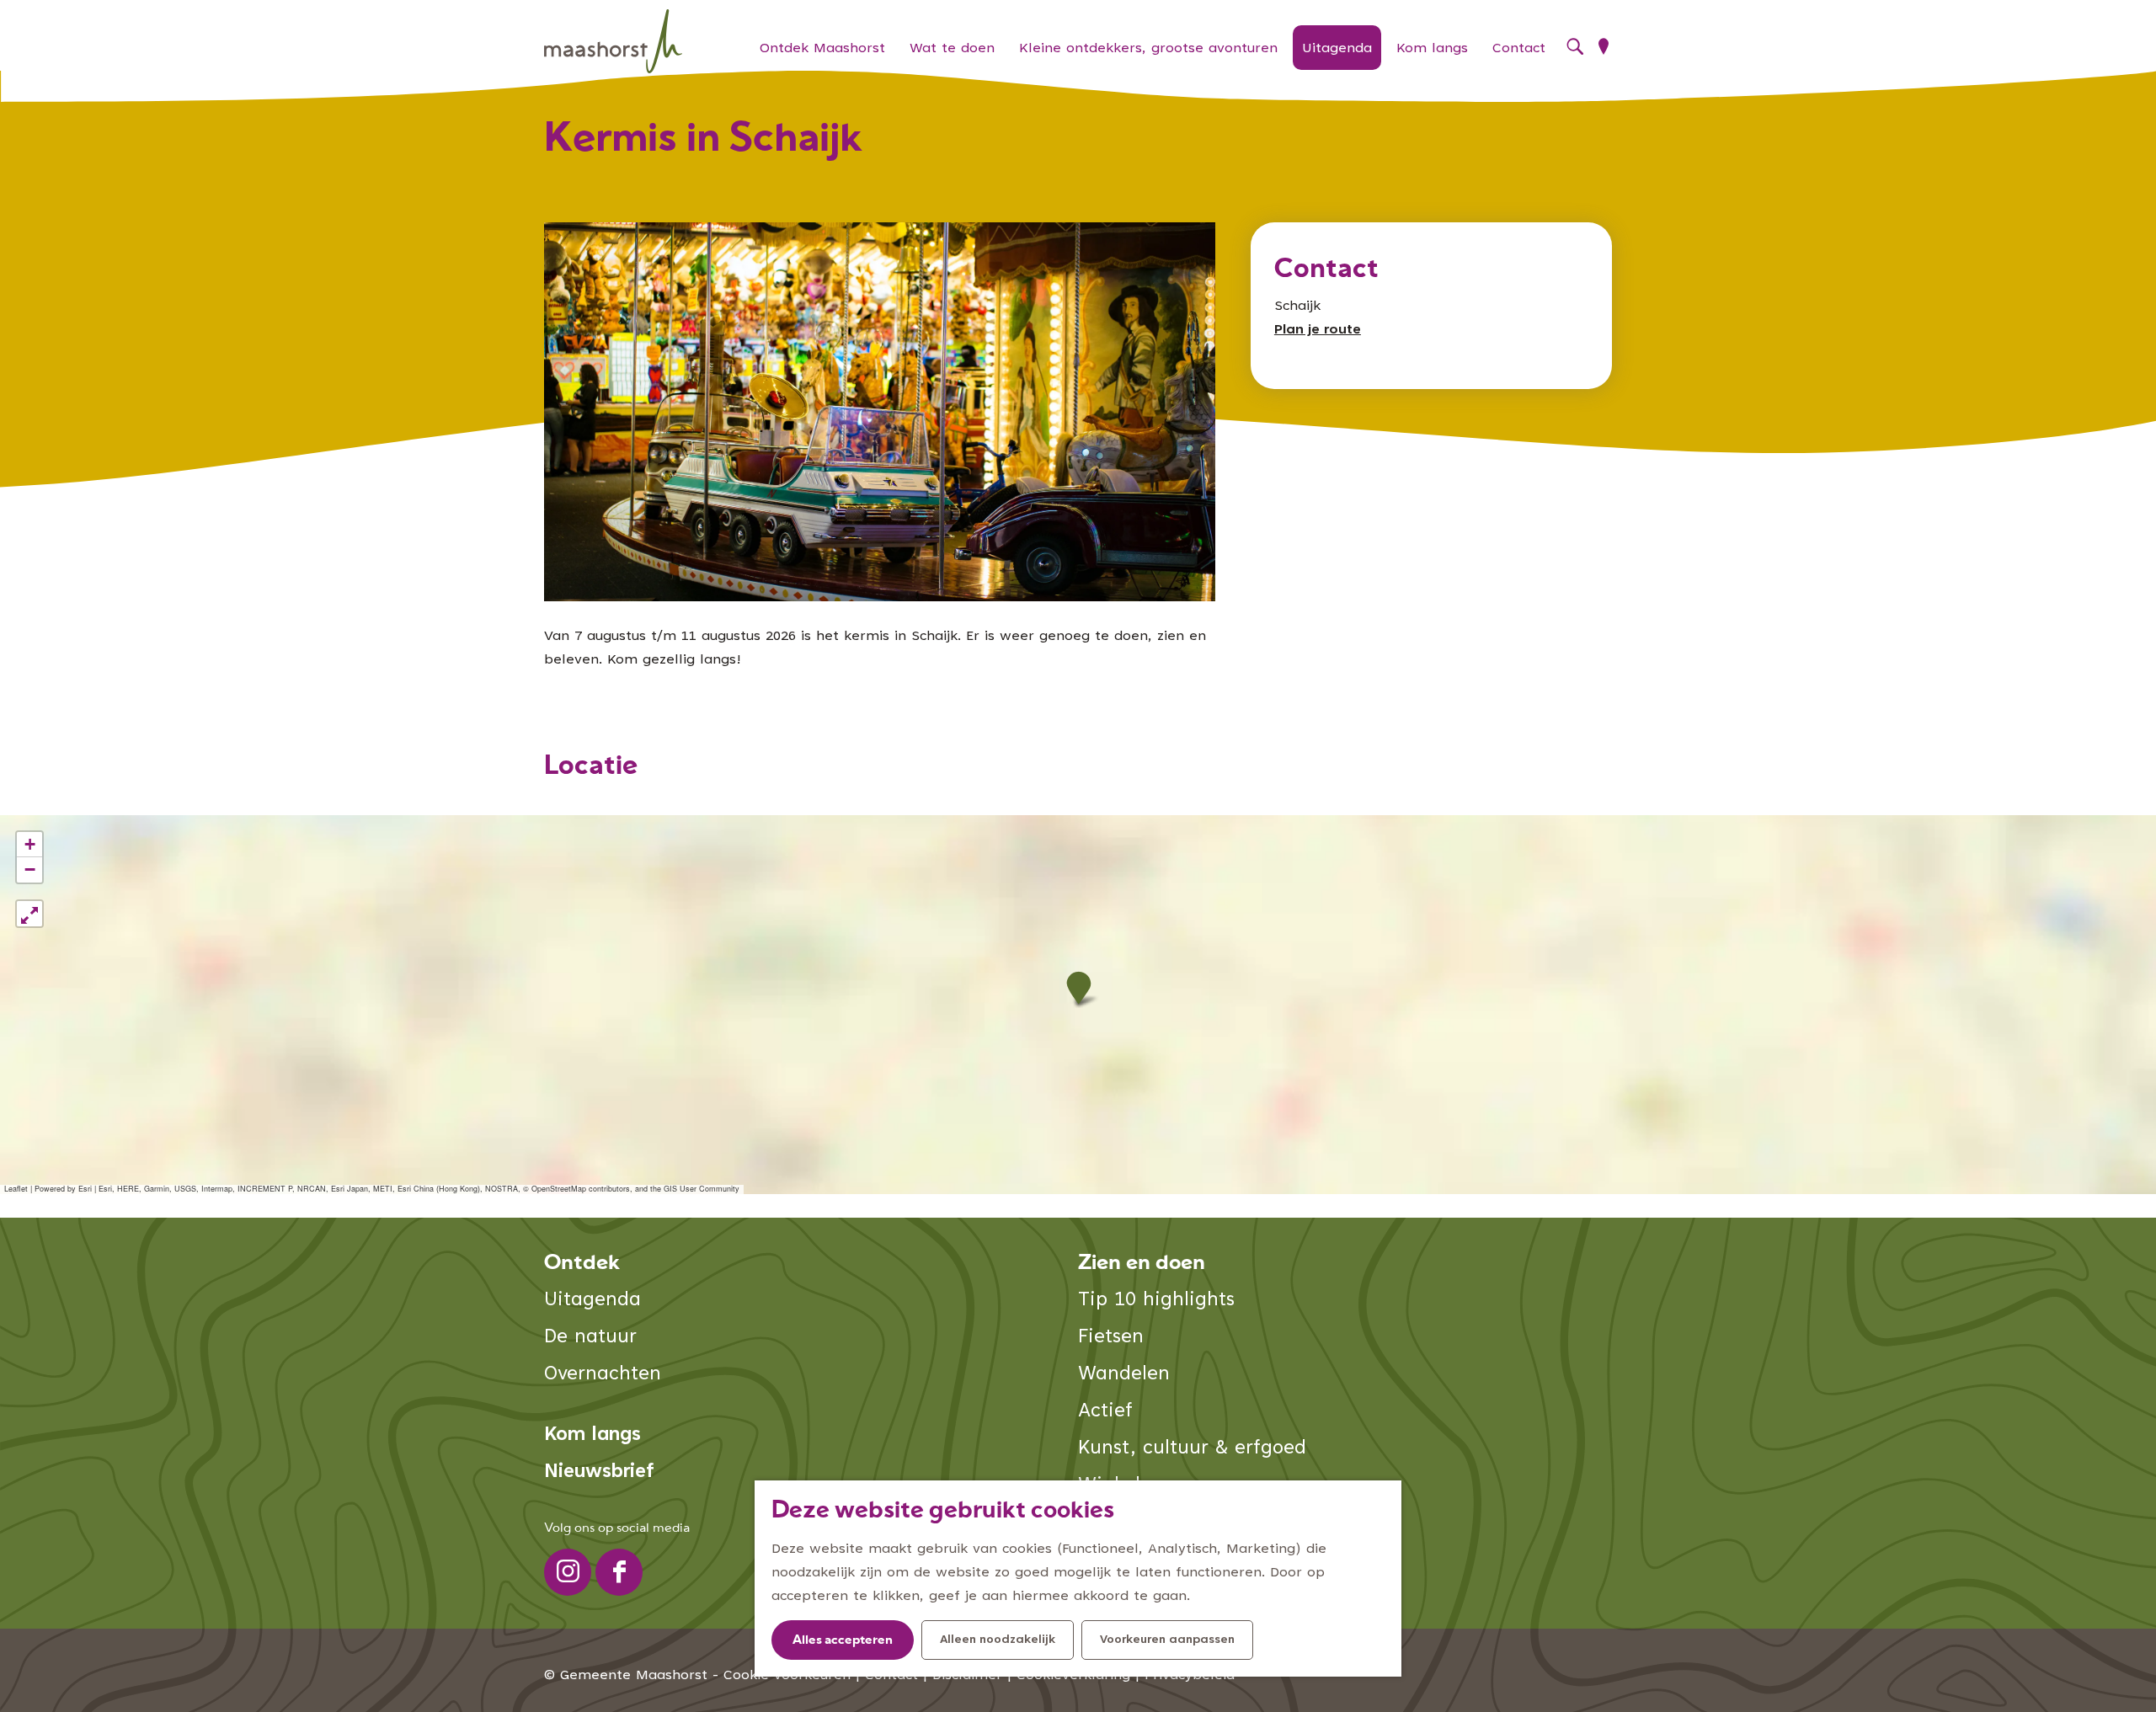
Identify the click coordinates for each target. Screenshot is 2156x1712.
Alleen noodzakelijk (998, 1640)
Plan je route (1318, 330)
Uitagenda (592, 1301)
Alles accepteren (843, 1641)
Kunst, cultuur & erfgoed (1192, 1449)
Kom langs (592, 1435)
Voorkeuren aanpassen (1167, 1640)
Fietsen (1111, 1338)
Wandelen (1124, 1375)
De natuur (590, 1338)
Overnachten (603, 1375)
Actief (1105, 1412)
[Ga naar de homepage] (613, 42)
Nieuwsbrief (599, 1472)
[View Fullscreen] (29, 914)
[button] (1078, 988)
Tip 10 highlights (1156, 1301)
